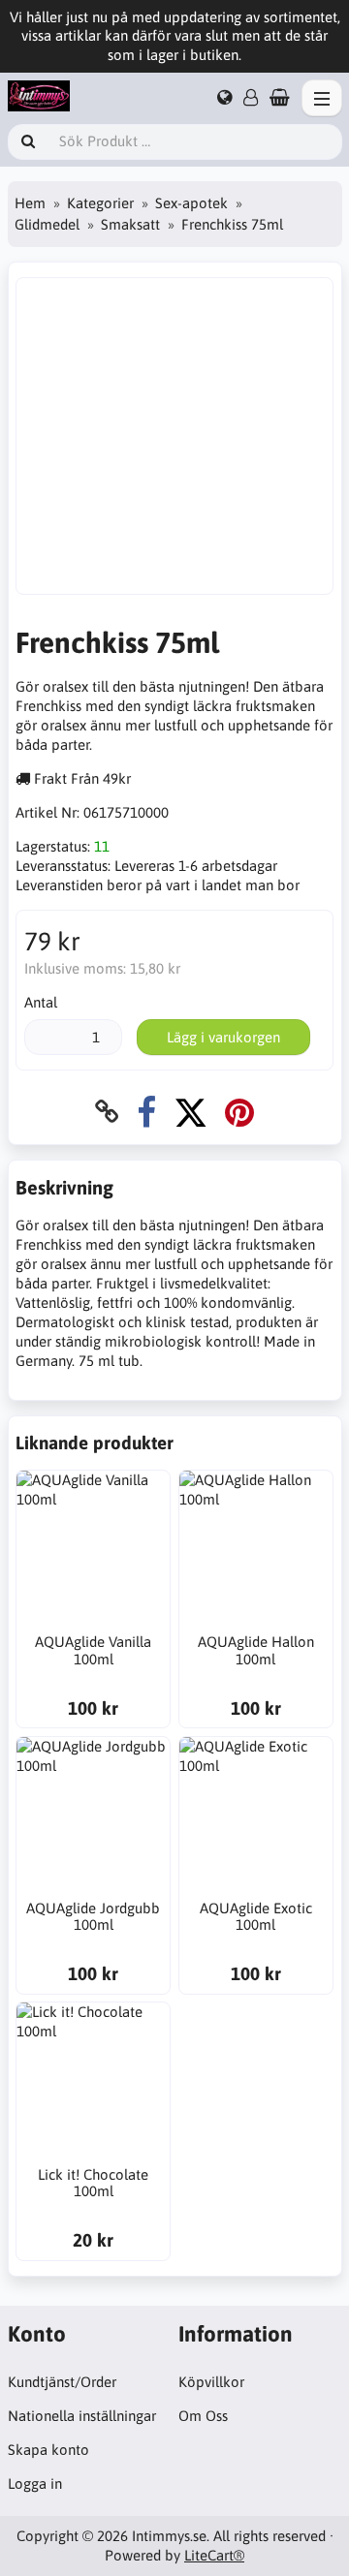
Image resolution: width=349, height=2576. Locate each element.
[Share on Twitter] (190, 1112)
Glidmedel (47, 224)
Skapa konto (48, 2450)
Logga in (35, 2483)
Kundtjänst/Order (62, 2382)
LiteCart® (214, 2555)
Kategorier (100, 203)
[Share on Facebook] (146, 1112)
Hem (30, 203)
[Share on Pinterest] (239, 1112)
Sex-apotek (191, 203)
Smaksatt (130, 224)
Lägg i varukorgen (223, 1037)
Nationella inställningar (82, 2416)
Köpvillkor (211, 2382)
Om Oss (203, 2416)
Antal (41, 1002)
